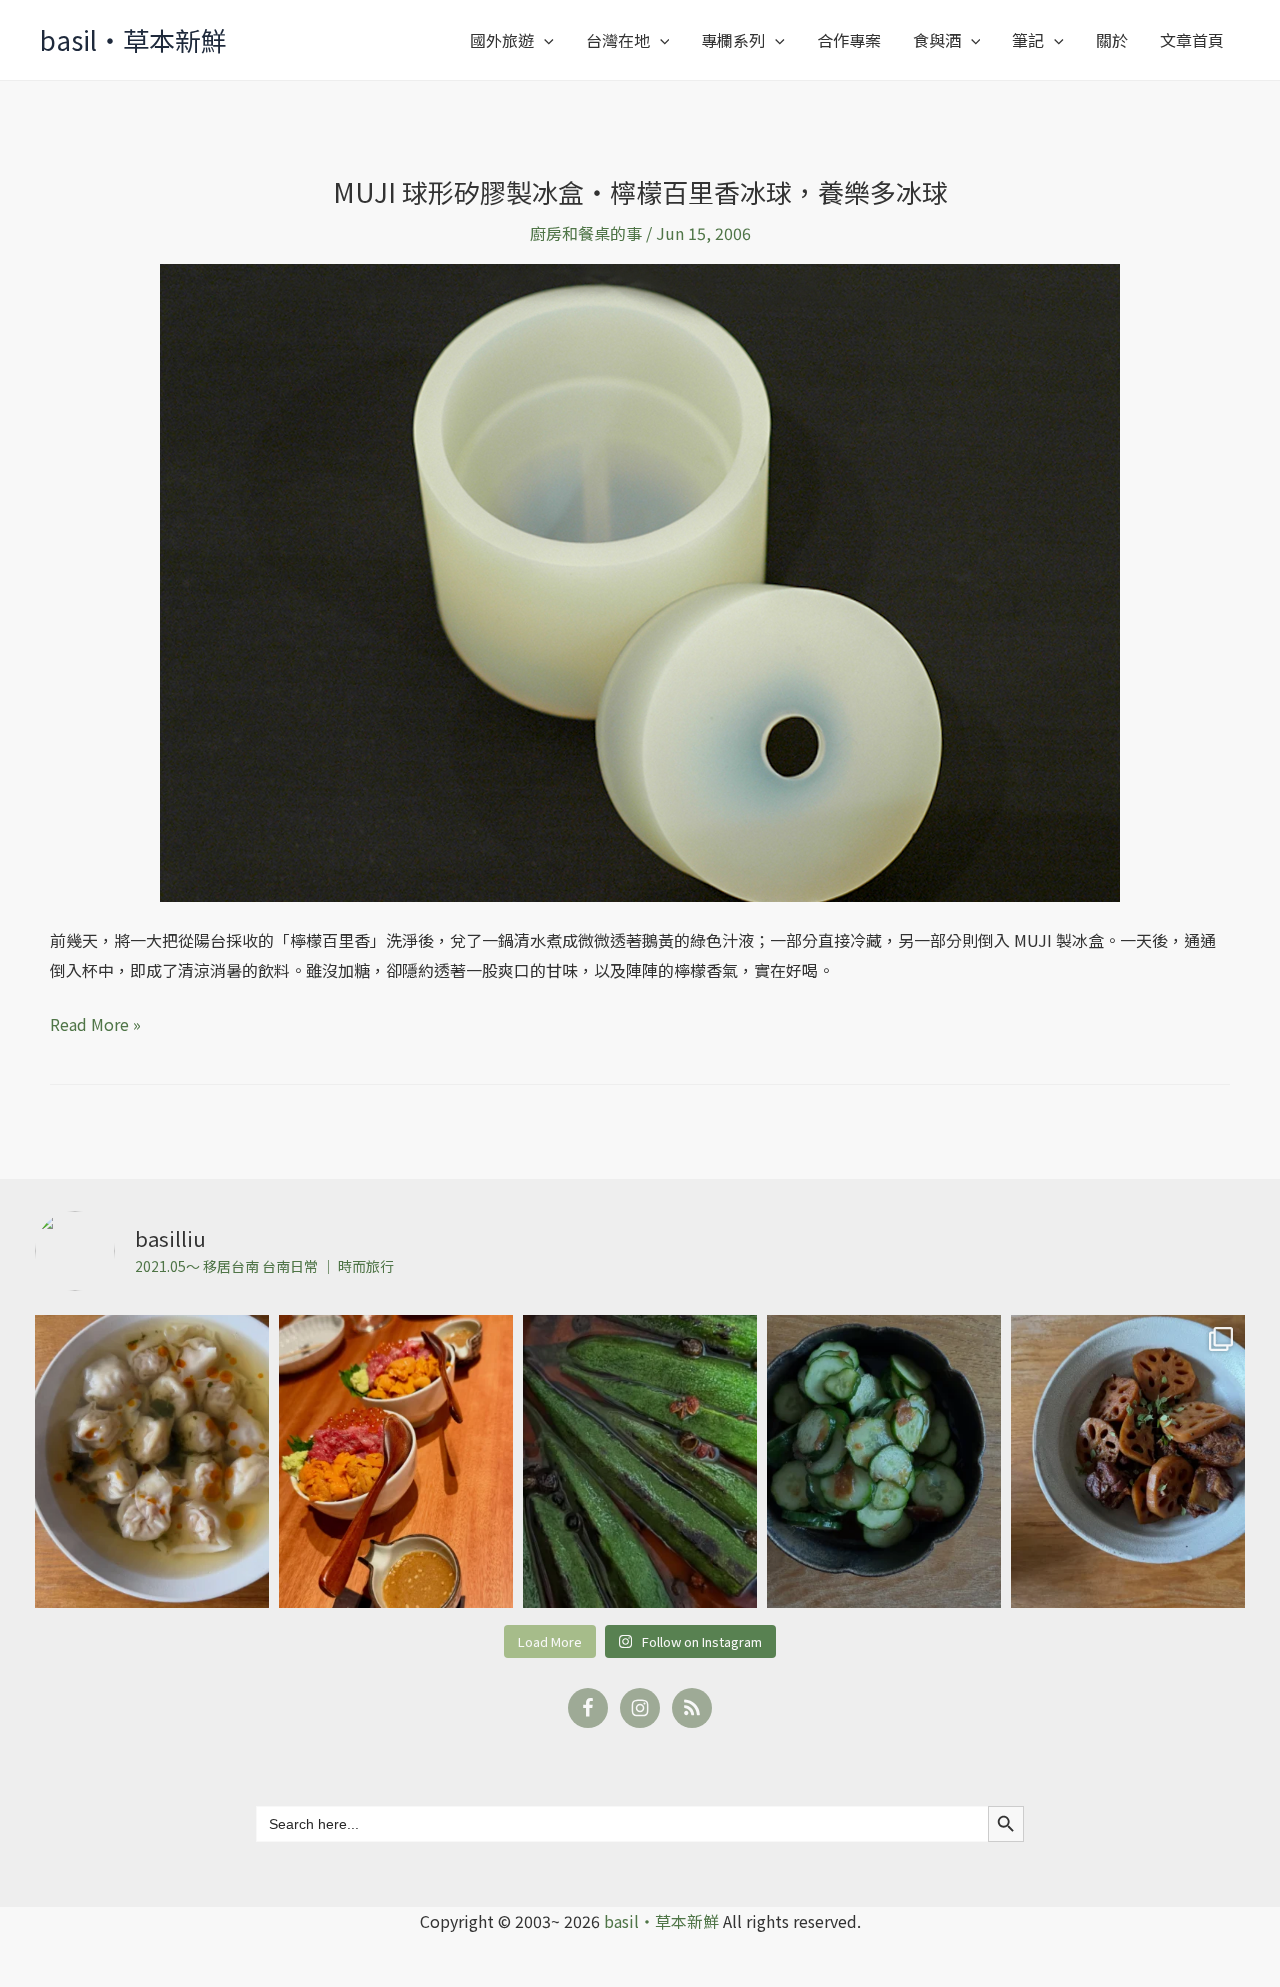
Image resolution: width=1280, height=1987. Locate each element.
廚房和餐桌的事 (586, 233)
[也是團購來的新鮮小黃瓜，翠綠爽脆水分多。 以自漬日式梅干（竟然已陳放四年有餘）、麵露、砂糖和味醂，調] (884, 1461)
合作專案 (849, 40)
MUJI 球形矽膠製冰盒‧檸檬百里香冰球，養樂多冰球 (640, 191)
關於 (1112, 40)
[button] (544, 40)
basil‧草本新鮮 (133, 39)
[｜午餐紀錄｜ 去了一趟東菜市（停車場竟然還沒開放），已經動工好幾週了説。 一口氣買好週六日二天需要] (152, 1461)
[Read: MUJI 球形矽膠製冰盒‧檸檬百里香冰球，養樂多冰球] (640, 581)
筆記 (1028, 40)
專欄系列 (733, 40)
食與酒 (937, 40)
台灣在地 (618, 40)
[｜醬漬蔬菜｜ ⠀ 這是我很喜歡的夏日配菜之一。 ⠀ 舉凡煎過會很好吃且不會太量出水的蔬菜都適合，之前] (640, 1461)
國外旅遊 (502, 40)
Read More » (95, 1023)
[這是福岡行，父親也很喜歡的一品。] (396, 1461)
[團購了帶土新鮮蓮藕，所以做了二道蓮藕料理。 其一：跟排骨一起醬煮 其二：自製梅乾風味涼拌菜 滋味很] (1128, 1461)
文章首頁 (1192, 40)
